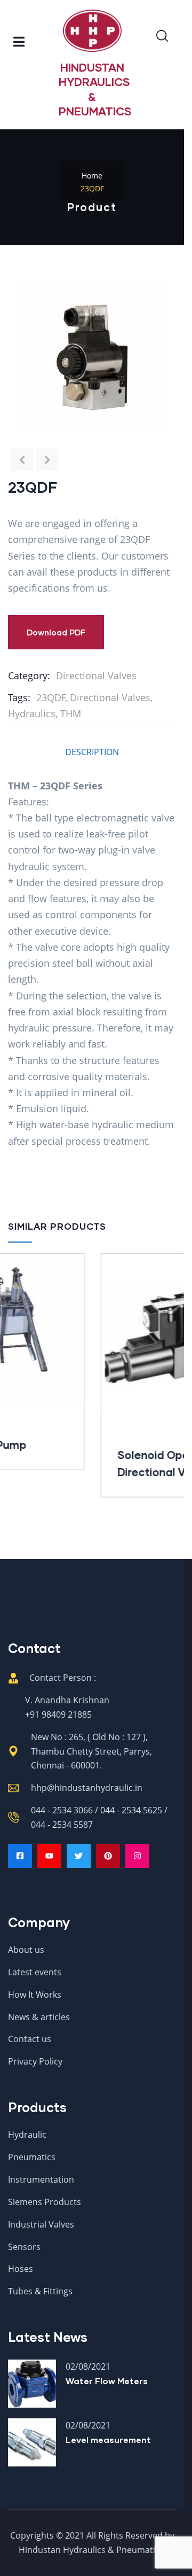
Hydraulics (32, 713)
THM (71, 713)
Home (92, 176)
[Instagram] (137, 1856)
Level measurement (108, 2439)
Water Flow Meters (107, 2381)
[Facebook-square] (20, 1856)
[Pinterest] (108, 1856)
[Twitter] (79, 1856)
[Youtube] (49, 1856)
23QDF (51, 697)
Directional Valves (96, 676)
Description (92, 752)
